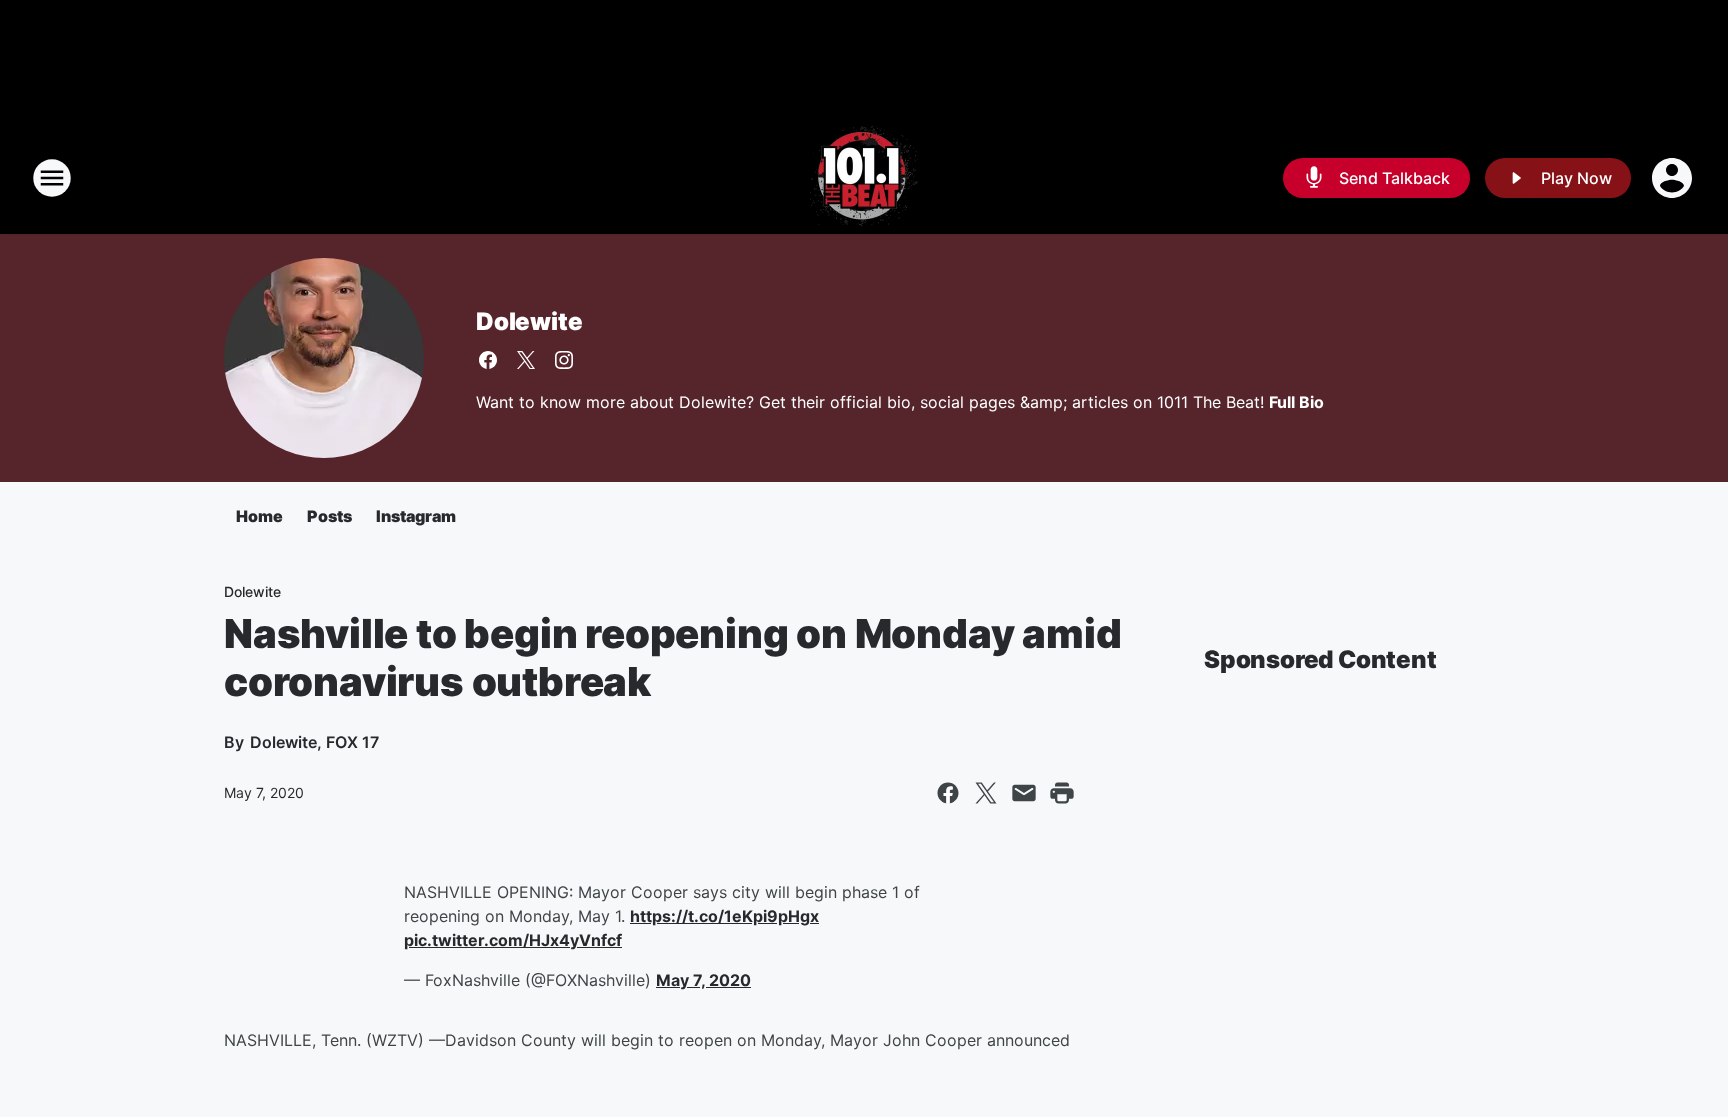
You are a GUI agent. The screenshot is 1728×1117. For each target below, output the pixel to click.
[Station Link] (864, 178)
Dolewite (529, 321)
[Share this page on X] (986, 793)
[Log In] (1674, 178)
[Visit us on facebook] (488, 360)
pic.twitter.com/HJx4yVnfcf (513, 940)
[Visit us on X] (526, 360)
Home (259, 516)
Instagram (416, 516)
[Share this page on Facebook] (948, 793)
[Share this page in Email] (1024, 793)
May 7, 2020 (703, 980)
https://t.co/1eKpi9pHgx (724, 916)
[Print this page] (1062, 793)
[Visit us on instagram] (564, 360)
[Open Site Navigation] (52, 178)
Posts (329, 516)
